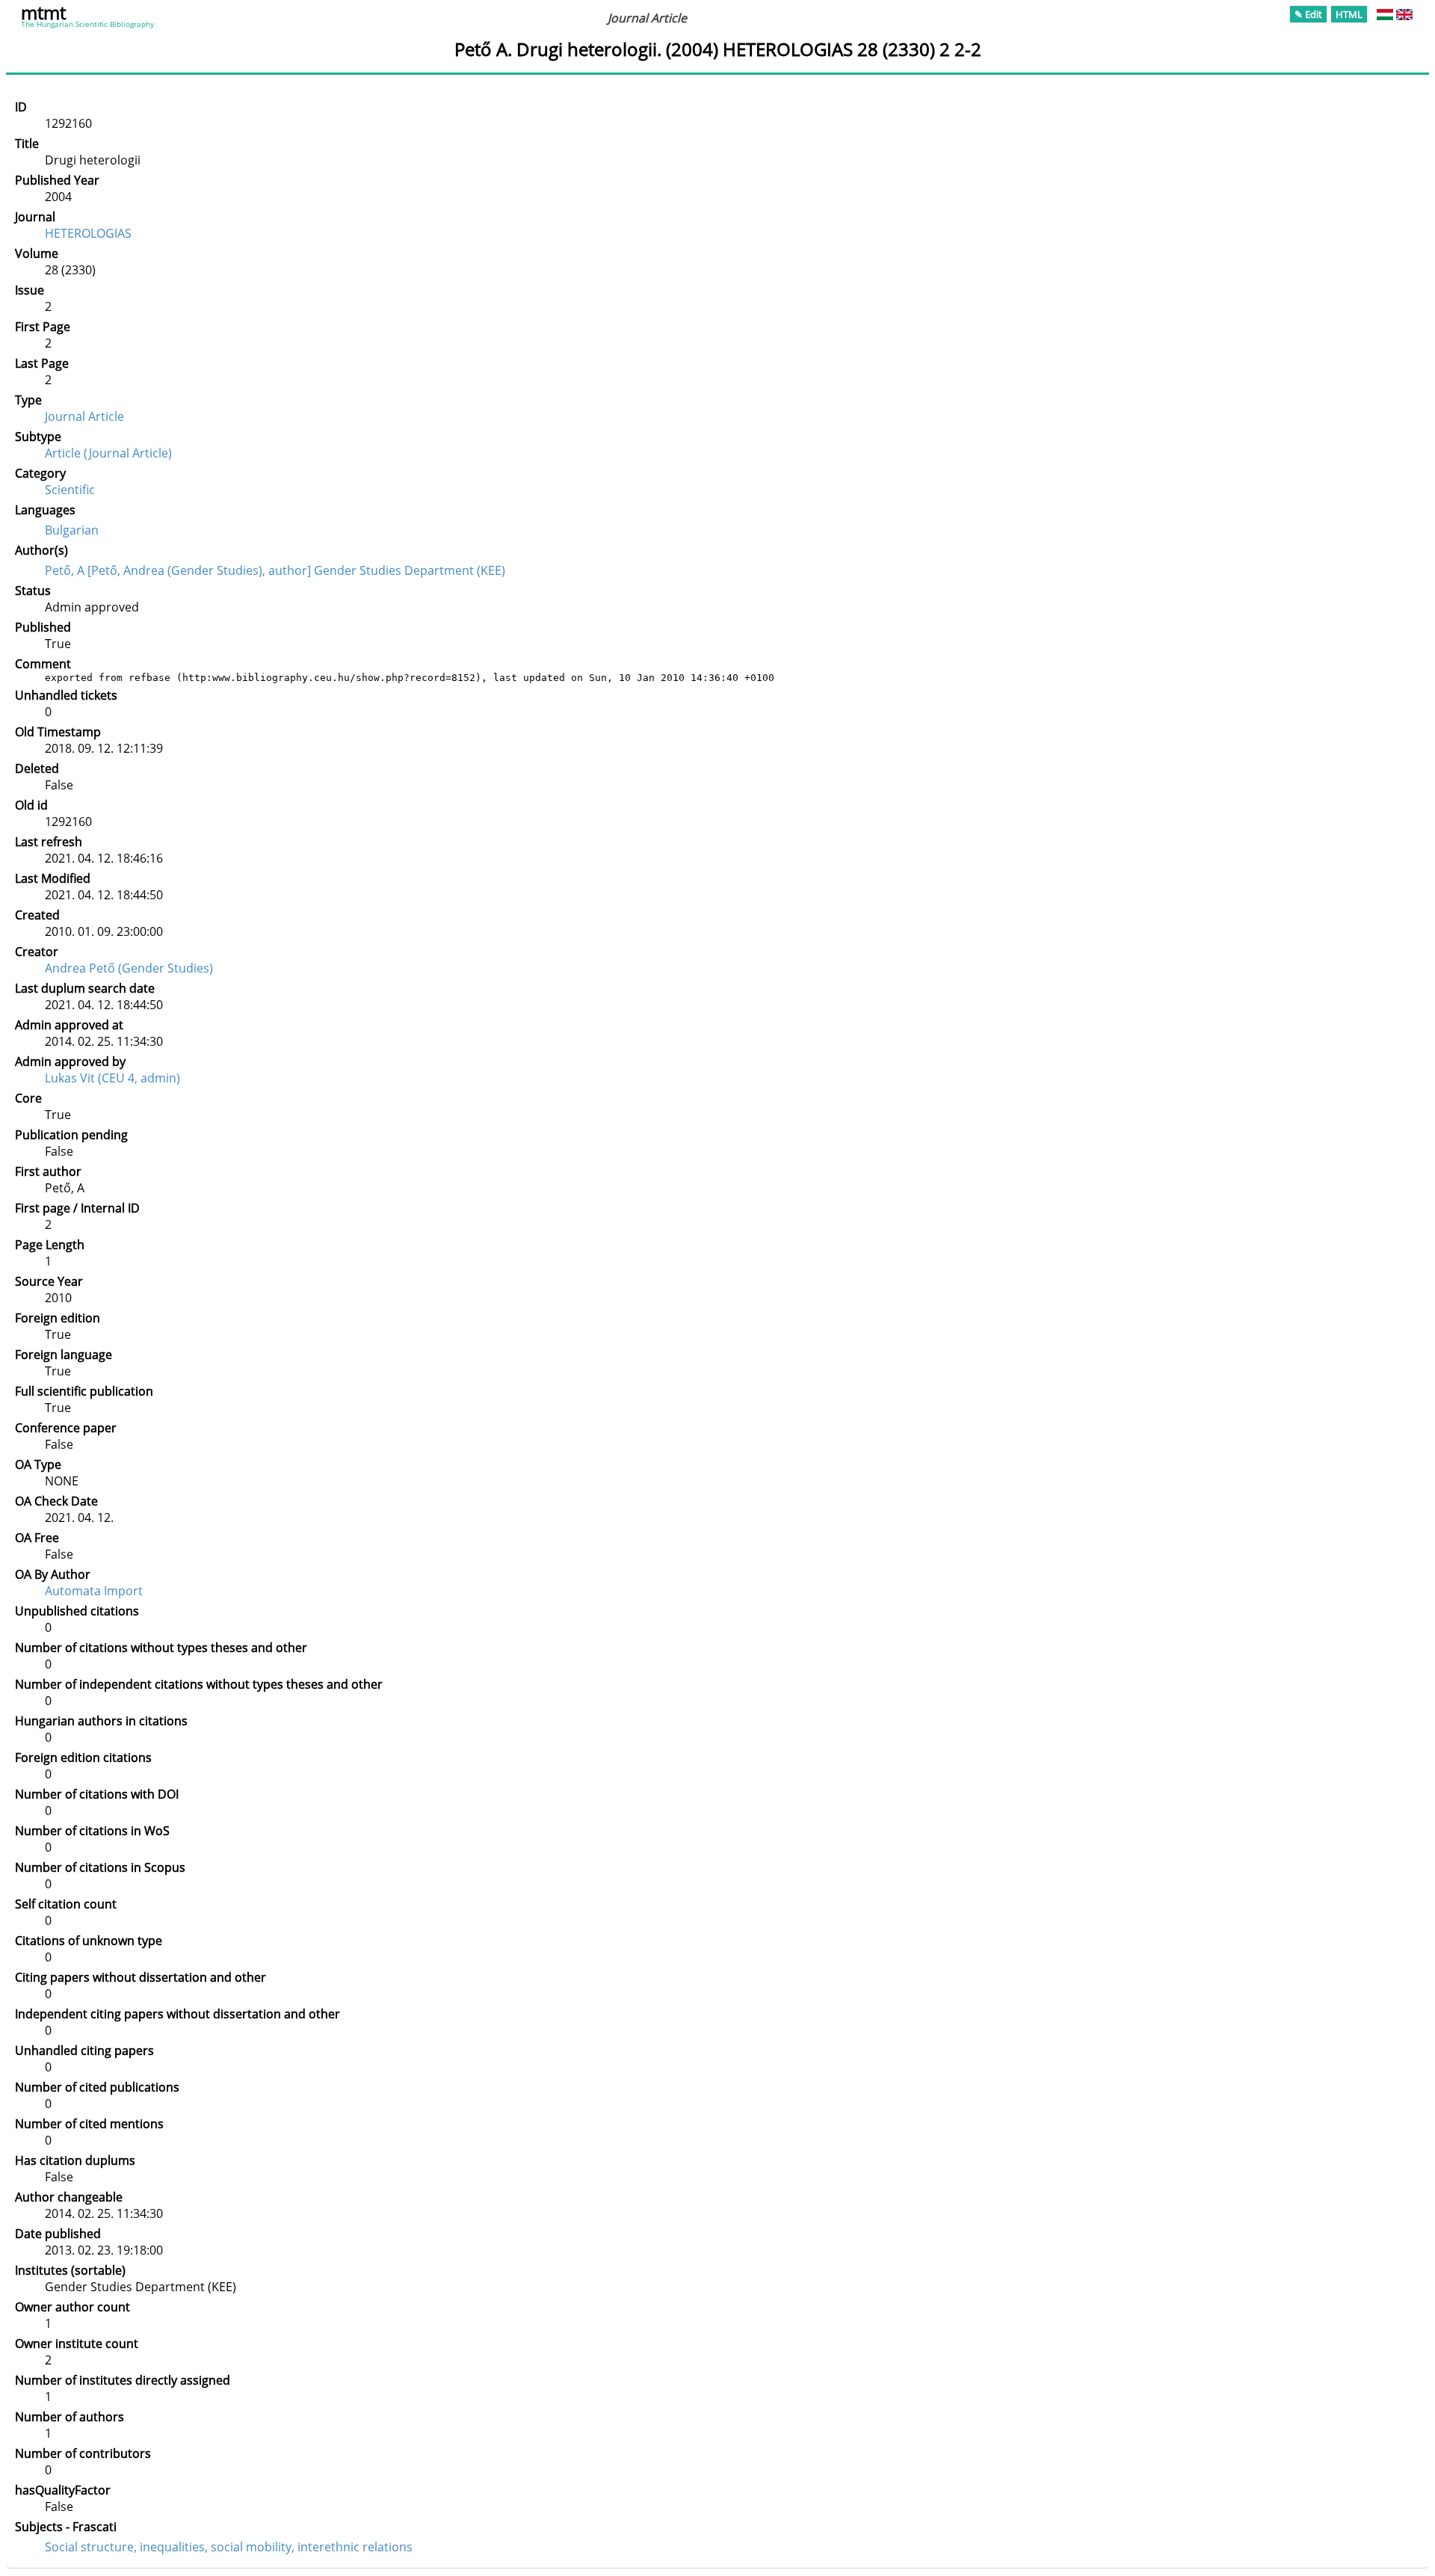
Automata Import (94, 1591)
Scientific (70, 490)
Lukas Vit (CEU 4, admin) (112, 1078)
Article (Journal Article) (108, 453)
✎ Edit (1308, 14)
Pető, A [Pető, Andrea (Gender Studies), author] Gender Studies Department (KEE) (275, 570)
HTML (1349, 14)
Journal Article (84, 416)
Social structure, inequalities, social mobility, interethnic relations (229, 2547)
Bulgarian (72, 530)
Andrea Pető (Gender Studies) (129, 968)
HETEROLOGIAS (88, 233)
